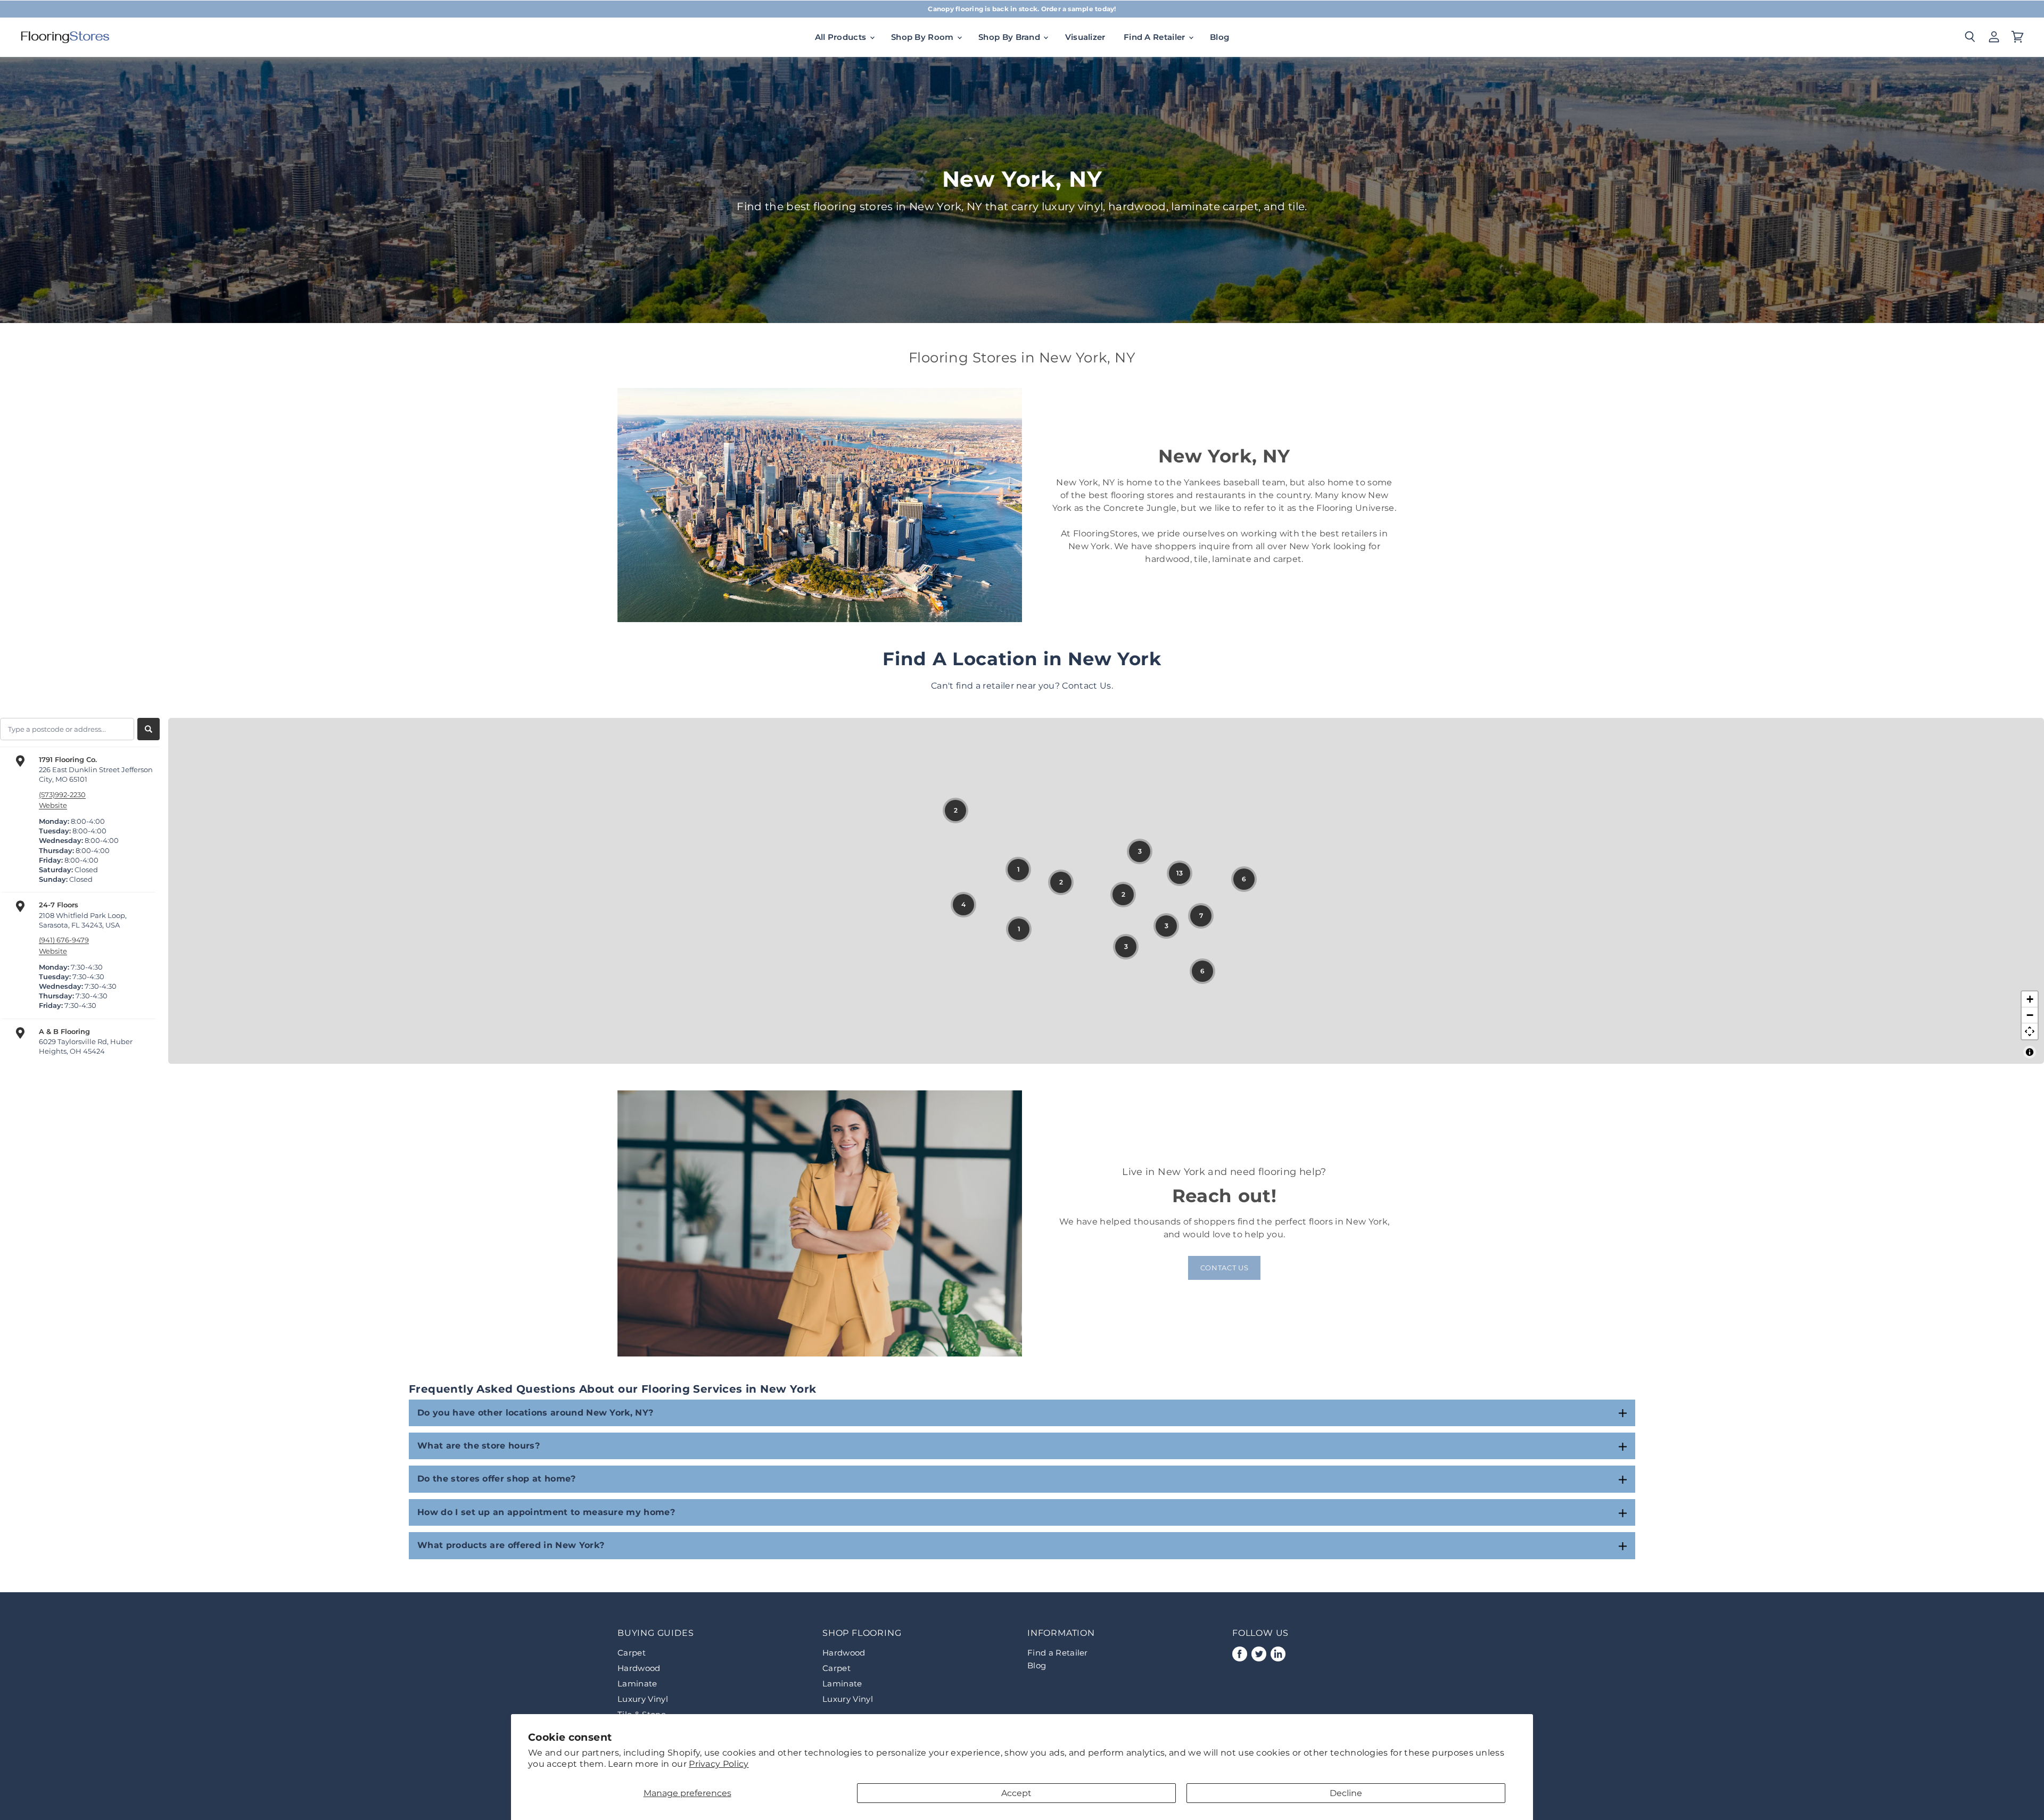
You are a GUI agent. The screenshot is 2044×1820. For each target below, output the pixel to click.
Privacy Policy (719, 1764)
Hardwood (639, 1668)
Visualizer (1085, 37)
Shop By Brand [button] (1010, 37)
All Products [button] (842, 37)
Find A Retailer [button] (1156, 37)
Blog (1219, 37)
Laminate (637, 1683)
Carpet (632, 1653)
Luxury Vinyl (643, 1699)
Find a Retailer (1058, 1653)
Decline (1346, 1793)
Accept (1016, 1793)
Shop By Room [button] (924, 37)
